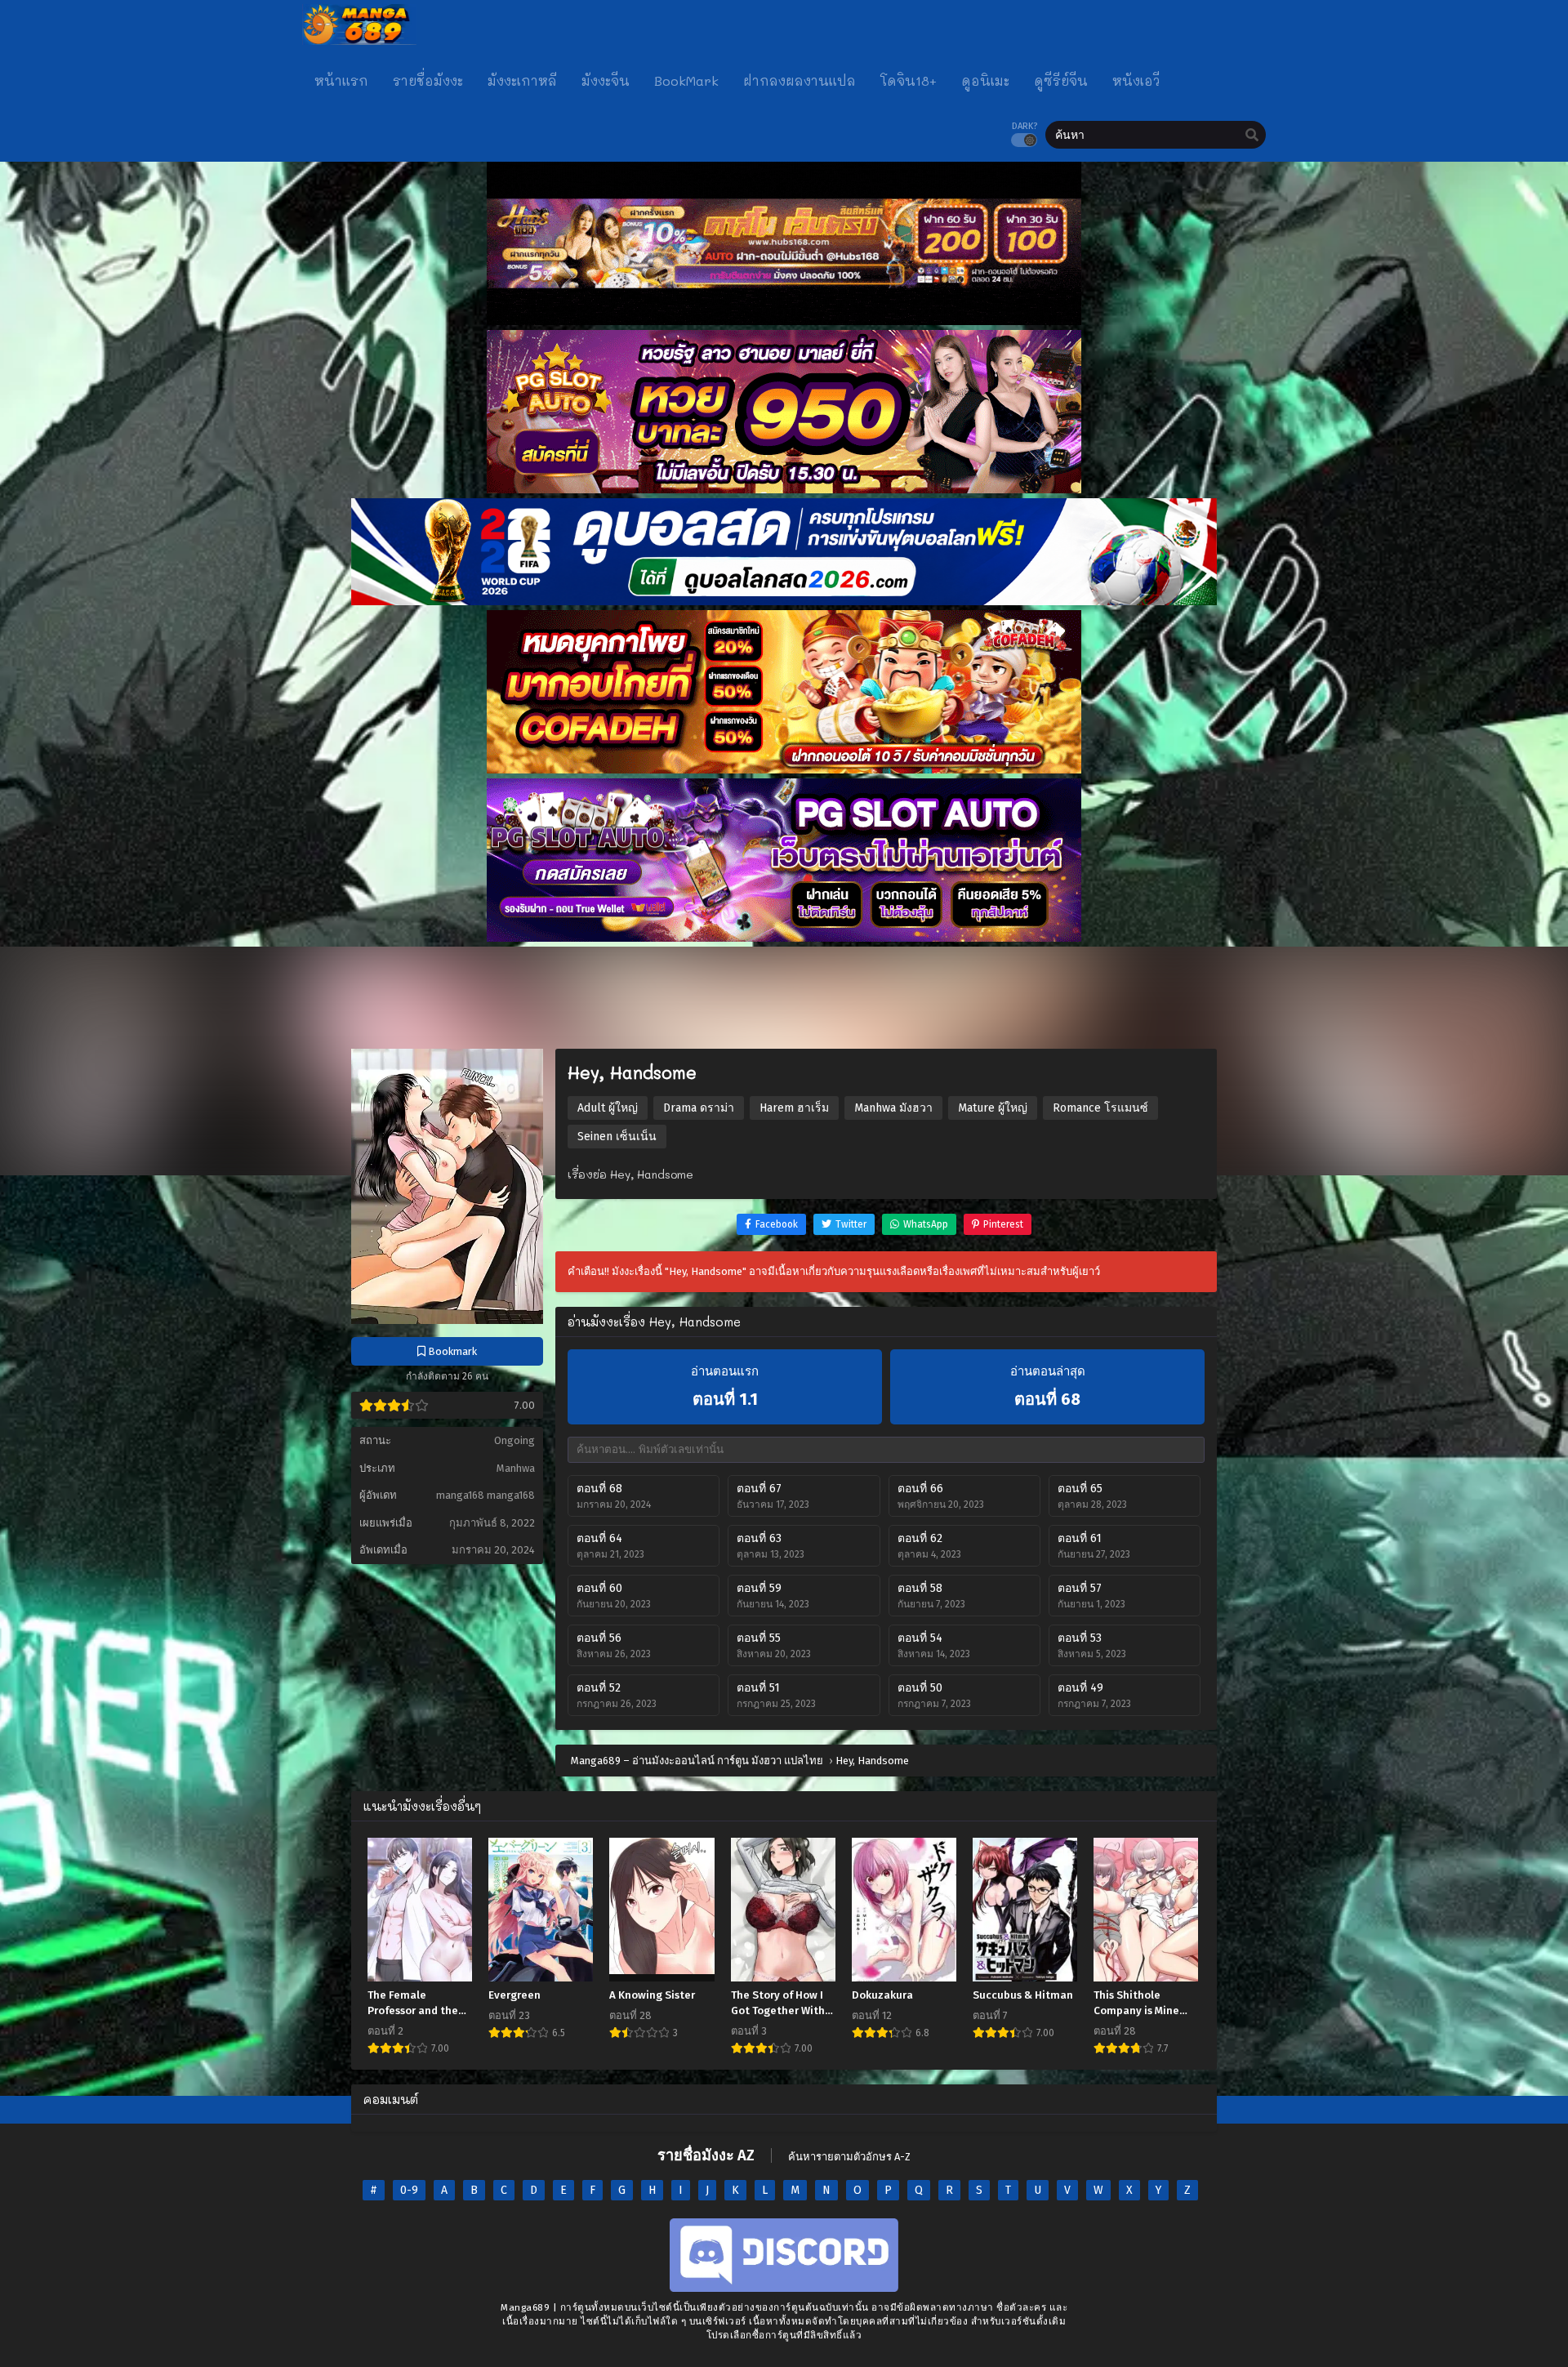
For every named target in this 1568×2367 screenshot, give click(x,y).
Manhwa (516, 1468)
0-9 (409, 2190)
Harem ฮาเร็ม (794, 1108)
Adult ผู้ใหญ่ (608, 1108)
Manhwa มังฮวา (893, 1108)
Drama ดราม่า (699, 1108)
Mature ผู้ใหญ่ (993, 1108)
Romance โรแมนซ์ (1100, 1108)
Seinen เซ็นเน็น (617, 1137)
